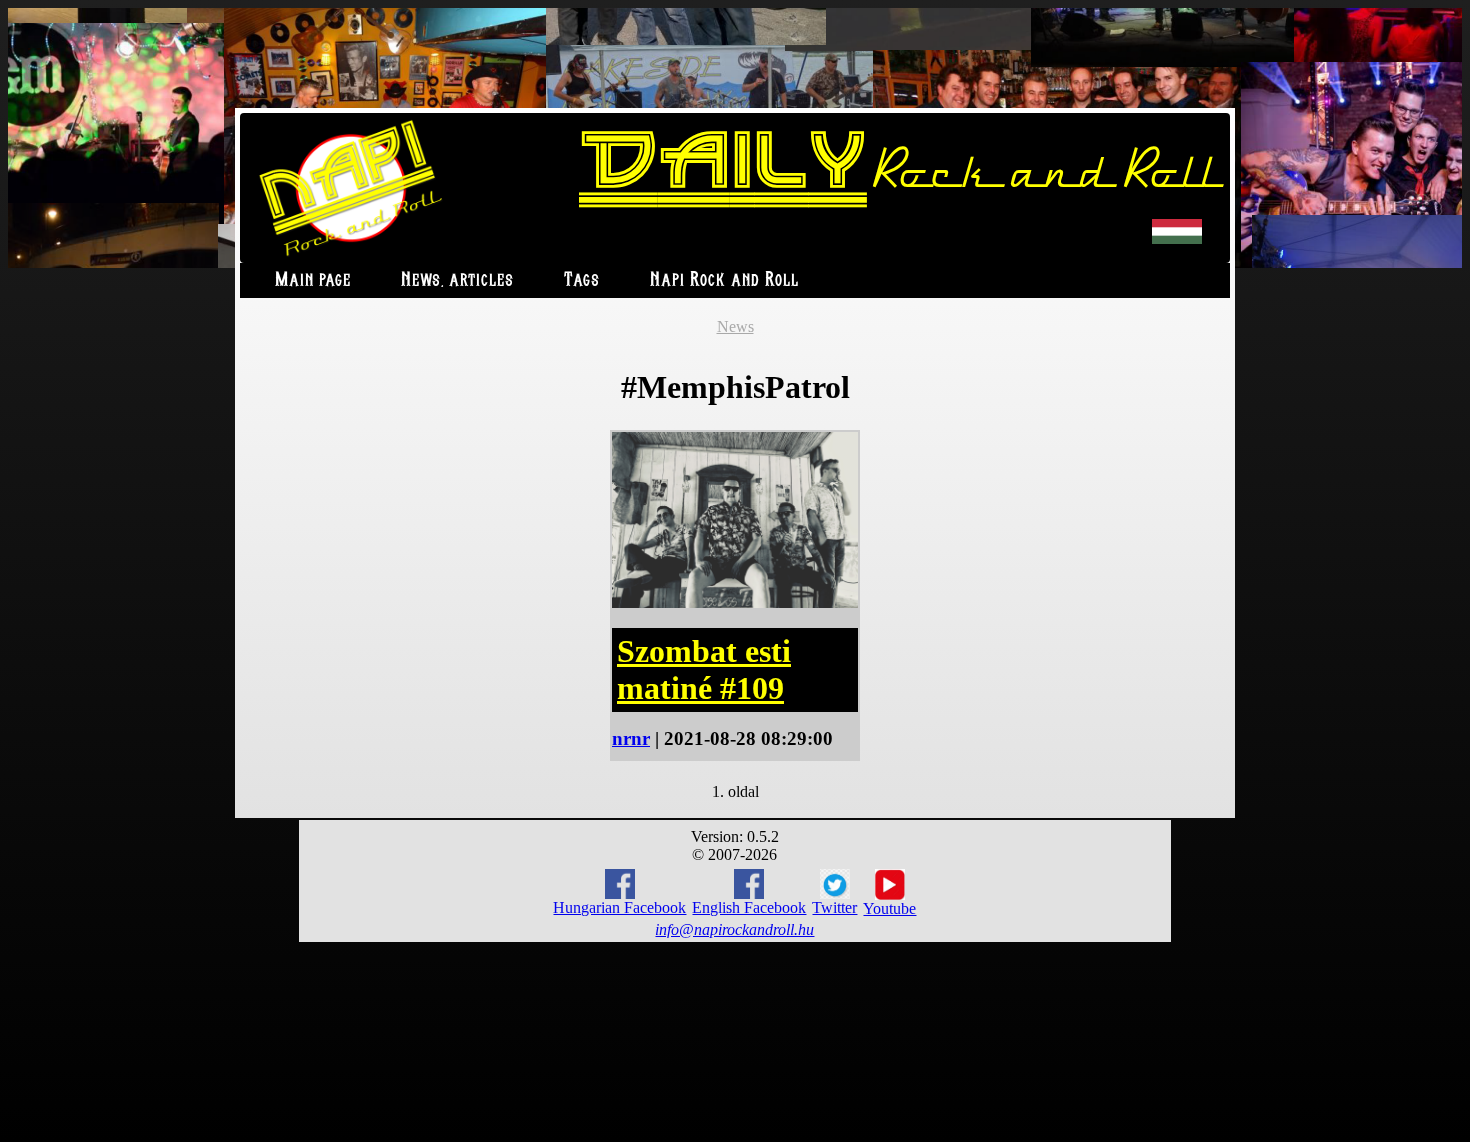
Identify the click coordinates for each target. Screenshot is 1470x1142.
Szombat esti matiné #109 (704, 669)
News (735, 326)
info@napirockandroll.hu (734, 929)
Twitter (834, 907)
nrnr (631, 738)
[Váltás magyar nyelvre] (1177, 239)
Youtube (889, 908)
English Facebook (749, 907)
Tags (582, 280)
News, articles (457, 280)
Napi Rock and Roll (724, 280)
